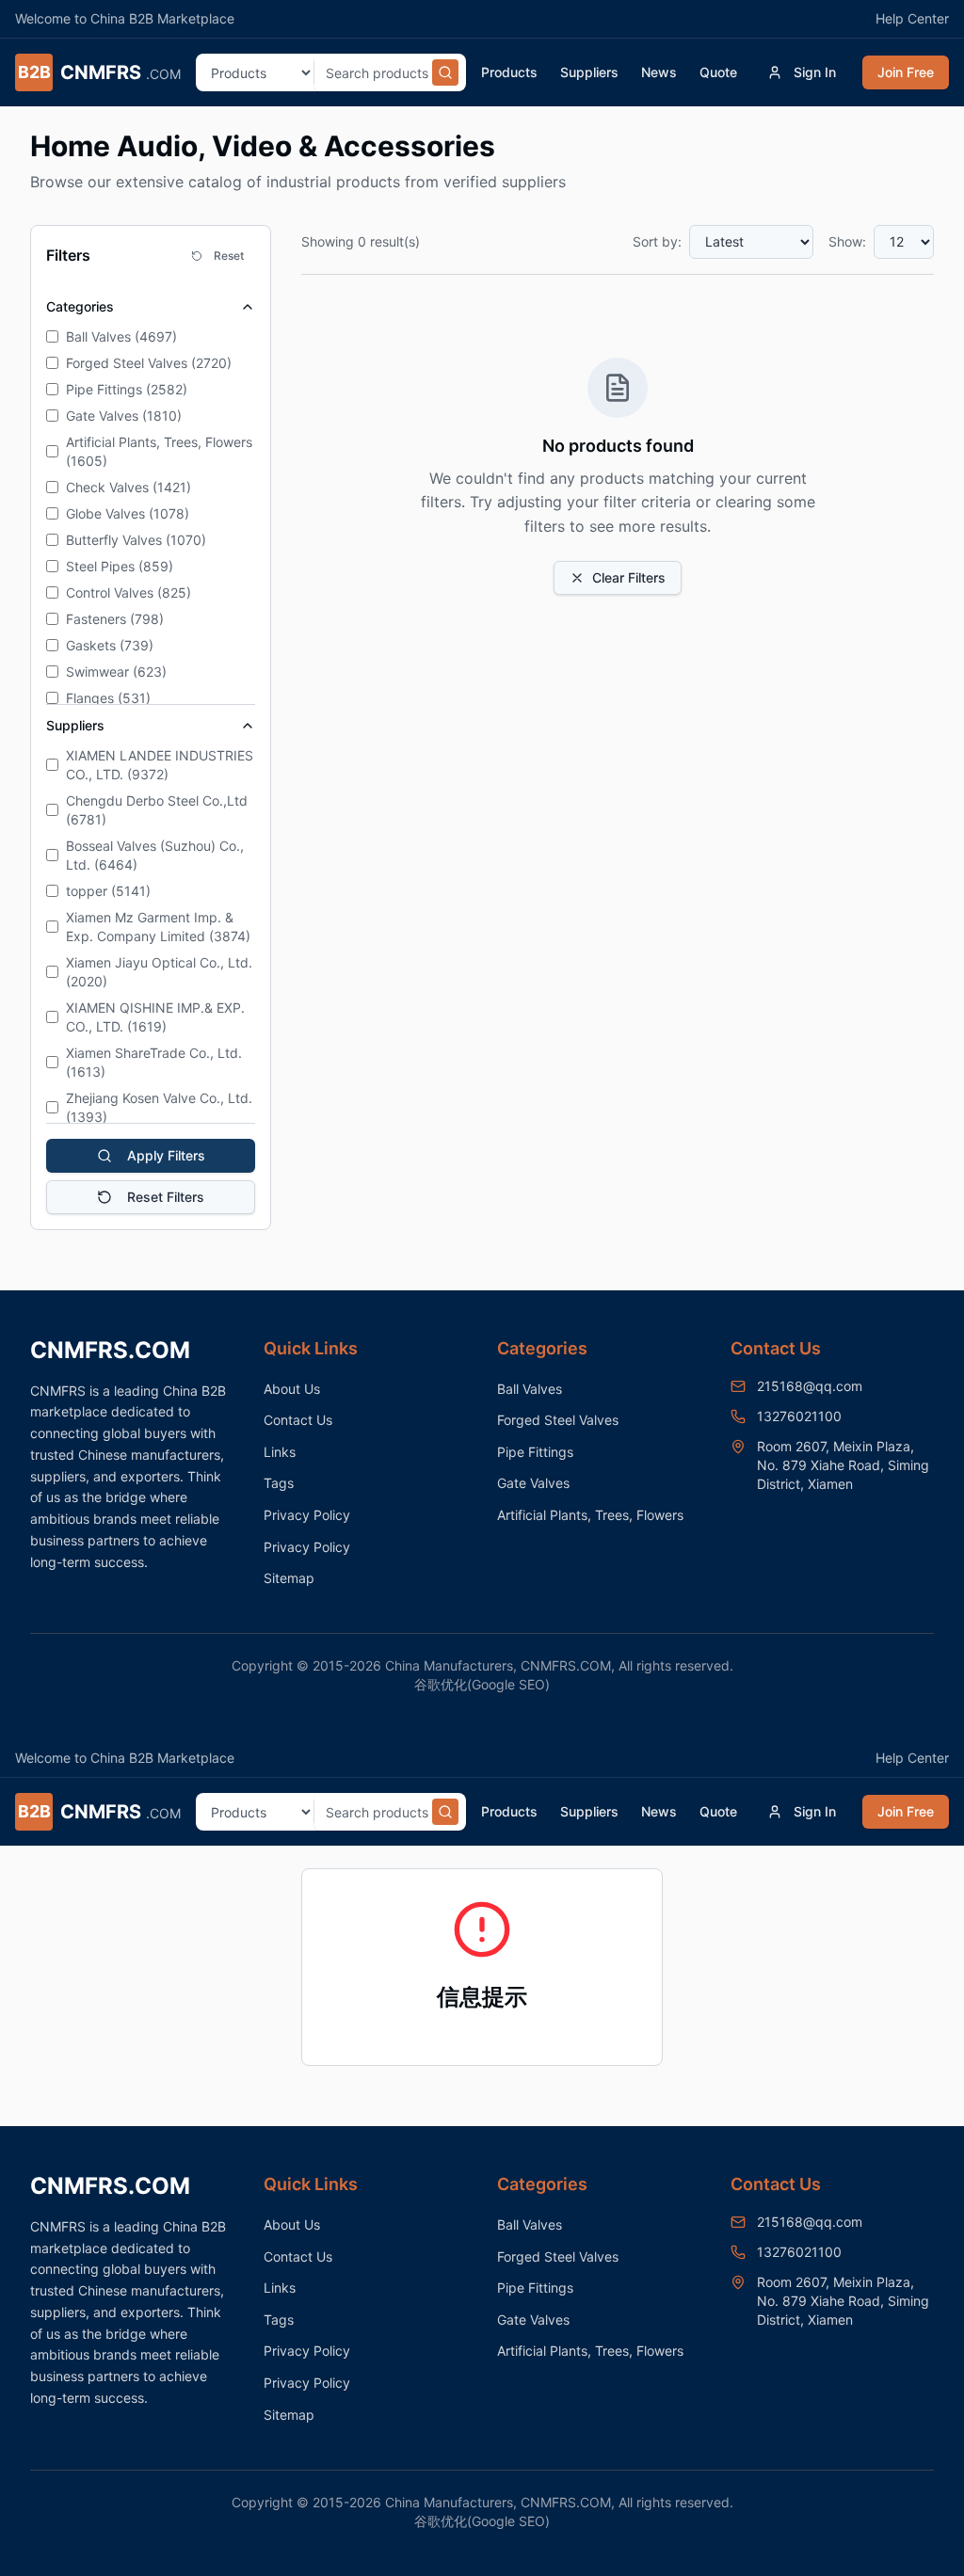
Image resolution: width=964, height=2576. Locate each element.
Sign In (815, 72)
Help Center (912, 18)
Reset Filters (166, 1197)
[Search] (445, 72)
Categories (80, 306)
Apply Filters (166, 1155)
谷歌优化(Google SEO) (482, 1684)
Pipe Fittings (535, 1452)
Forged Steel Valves (558, 1420)
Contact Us (298, 1420)
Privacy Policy (307, 1515)
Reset (229, 256)
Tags (279, 1483)
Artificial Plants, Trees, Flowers (590, 1515)
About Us (292, 1389)
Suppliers (589, 72)
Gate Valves (533, 1483)
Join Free (906, 72)
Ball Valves (530, 1389)
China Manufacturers (449, 1665)
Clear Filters (629, 577)
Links (280, 1452)
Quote (718, 72)
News (659, 72)
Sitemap (289, 1578)
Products (509, 72)
